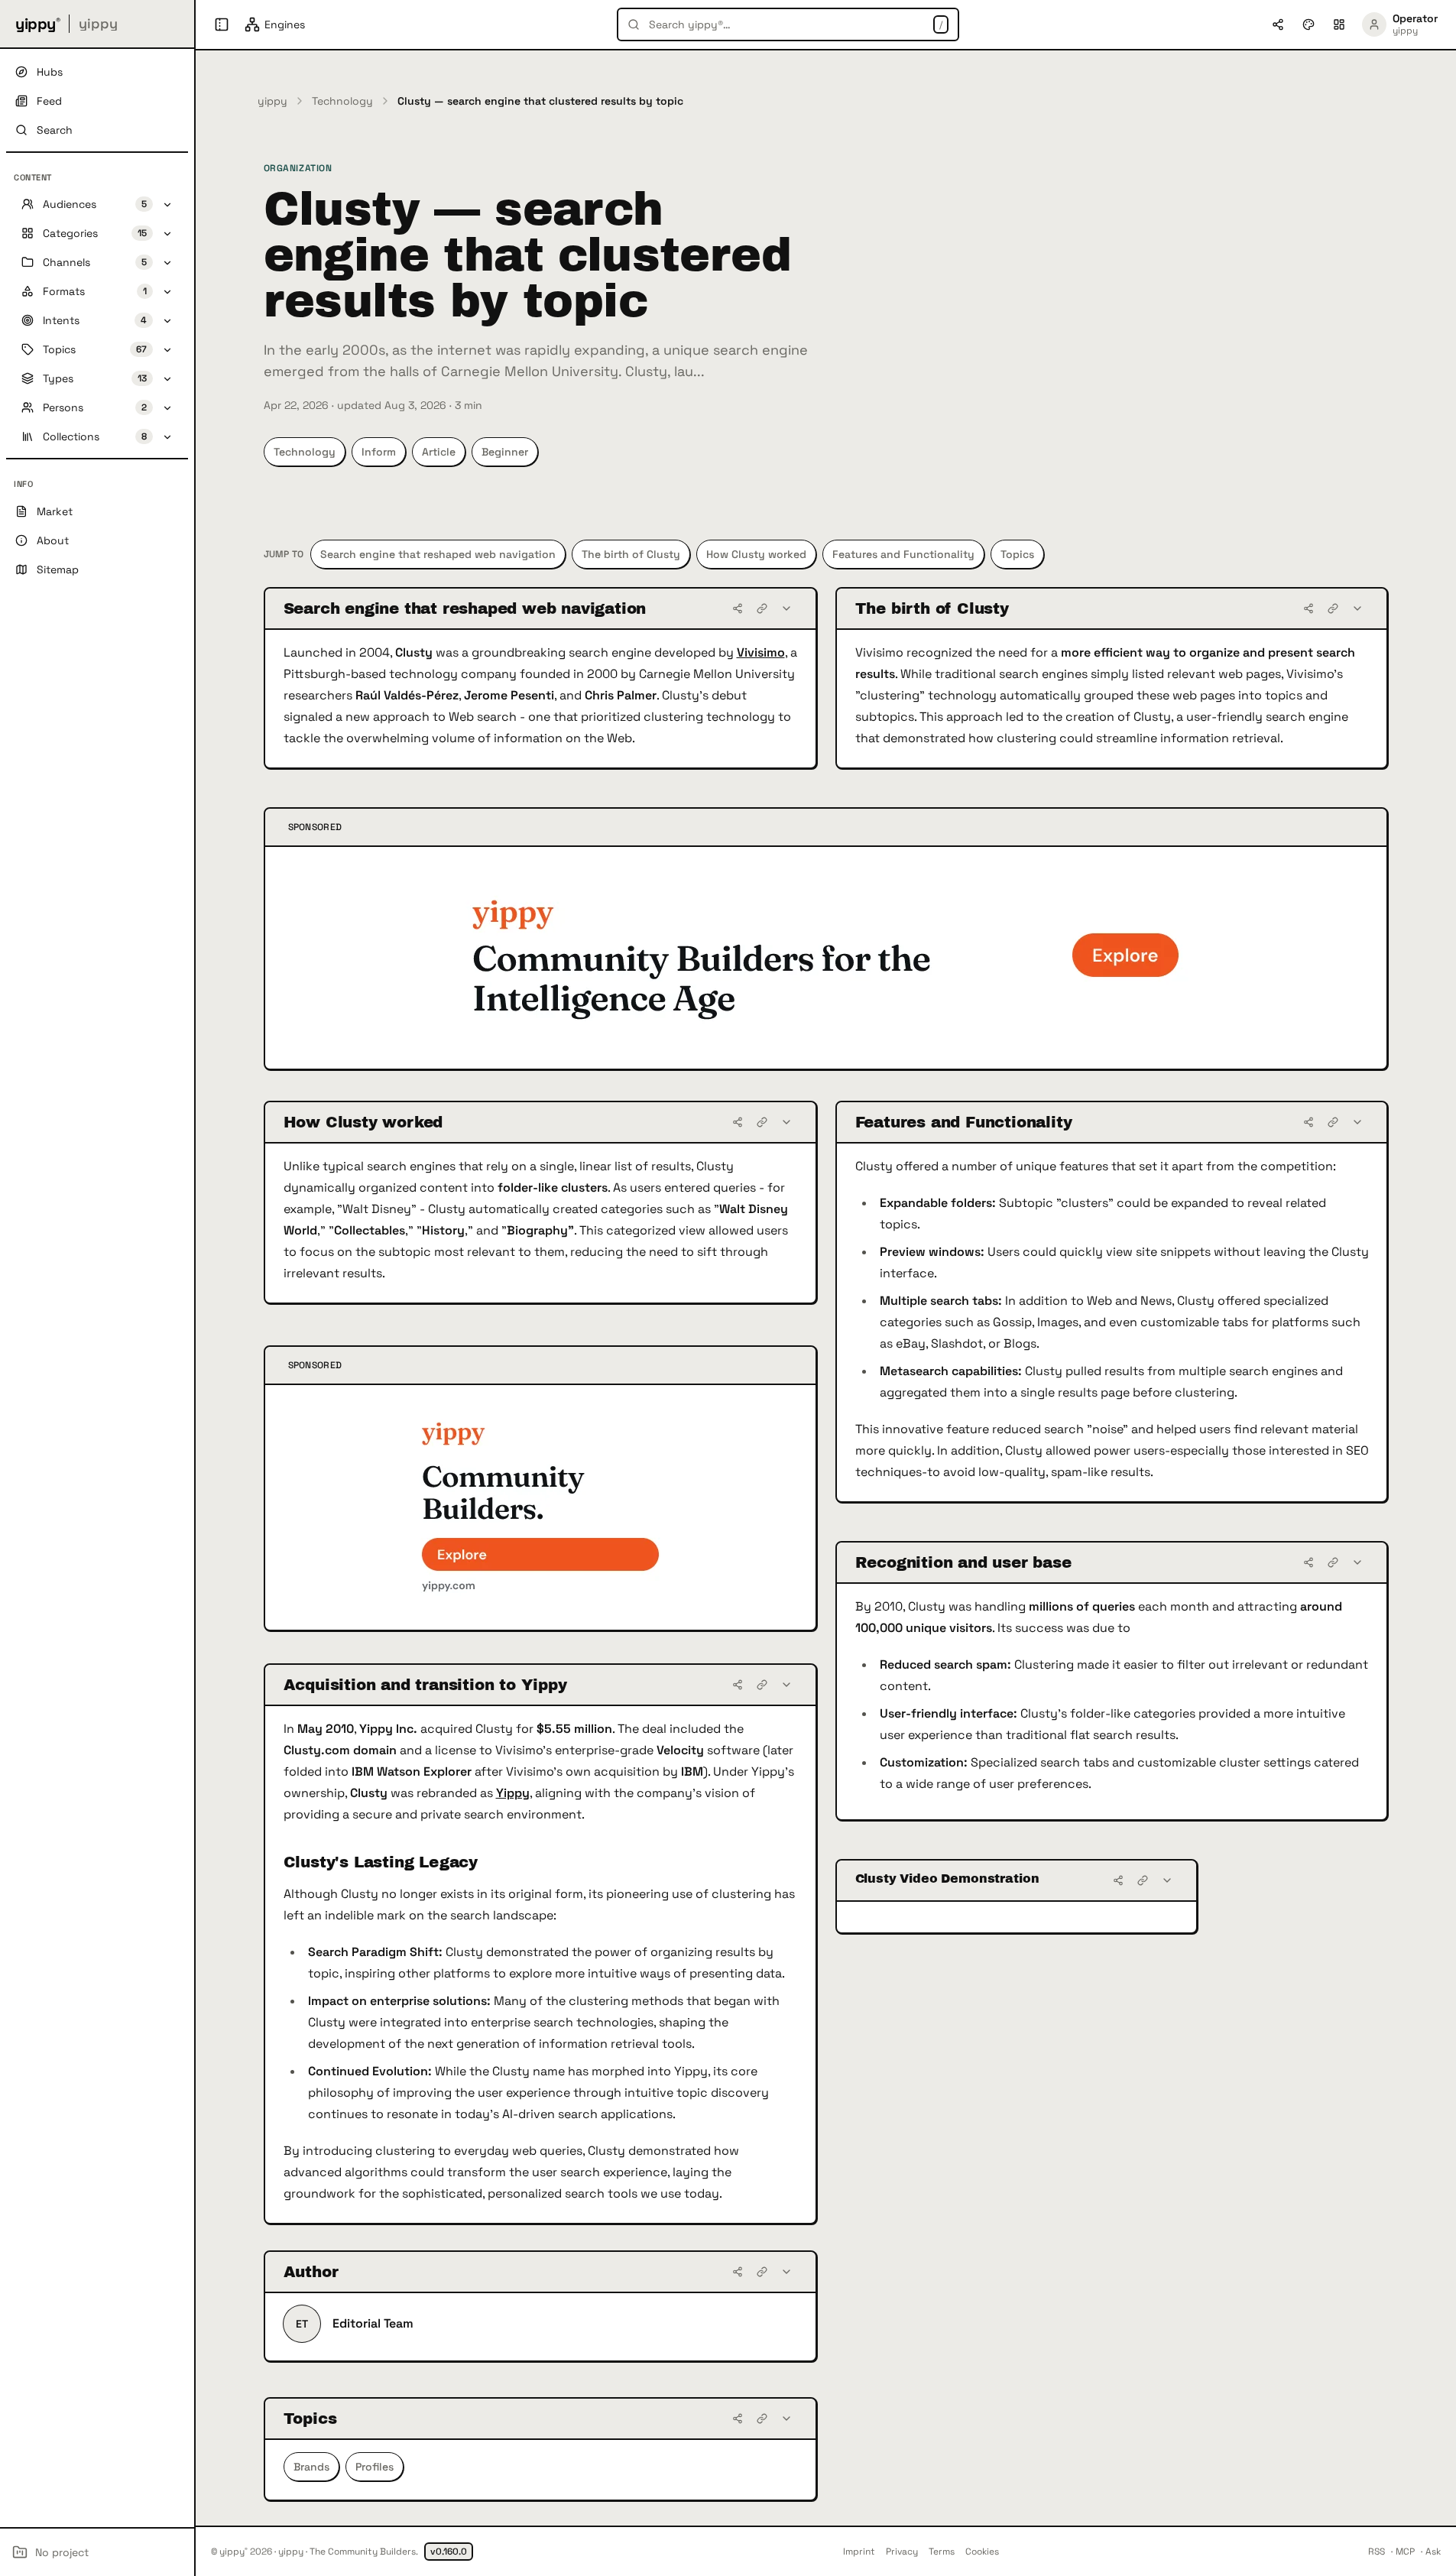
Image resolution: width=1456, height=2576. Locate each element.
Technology (342, 101)
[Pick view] (1339, 24)
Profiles (375, 2467)
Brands (311, 2467)
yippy (272, 101)
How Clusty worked (756, 554)
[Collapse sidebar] (222, 24)
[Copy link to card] (762, 608)
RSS (1377, 2552)
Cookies (982, 2552)
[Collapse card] (786, 608)
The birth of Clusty (631, 554)
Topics (1017, 554)
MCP (1405, 2552)
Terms (942, 2552)
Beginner (505, 452)
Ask (1433, 2552)
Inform (379, 452)
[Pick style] (1308, 24)
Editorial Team (373, 2323)
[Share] (738, 608)
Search (55, 130)
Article (439, 452)
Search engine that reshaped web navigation (438, 554)
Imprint (859, 2552)
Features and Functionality (903, 554)
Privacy (902, 2552)
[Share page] (1278, 24)
